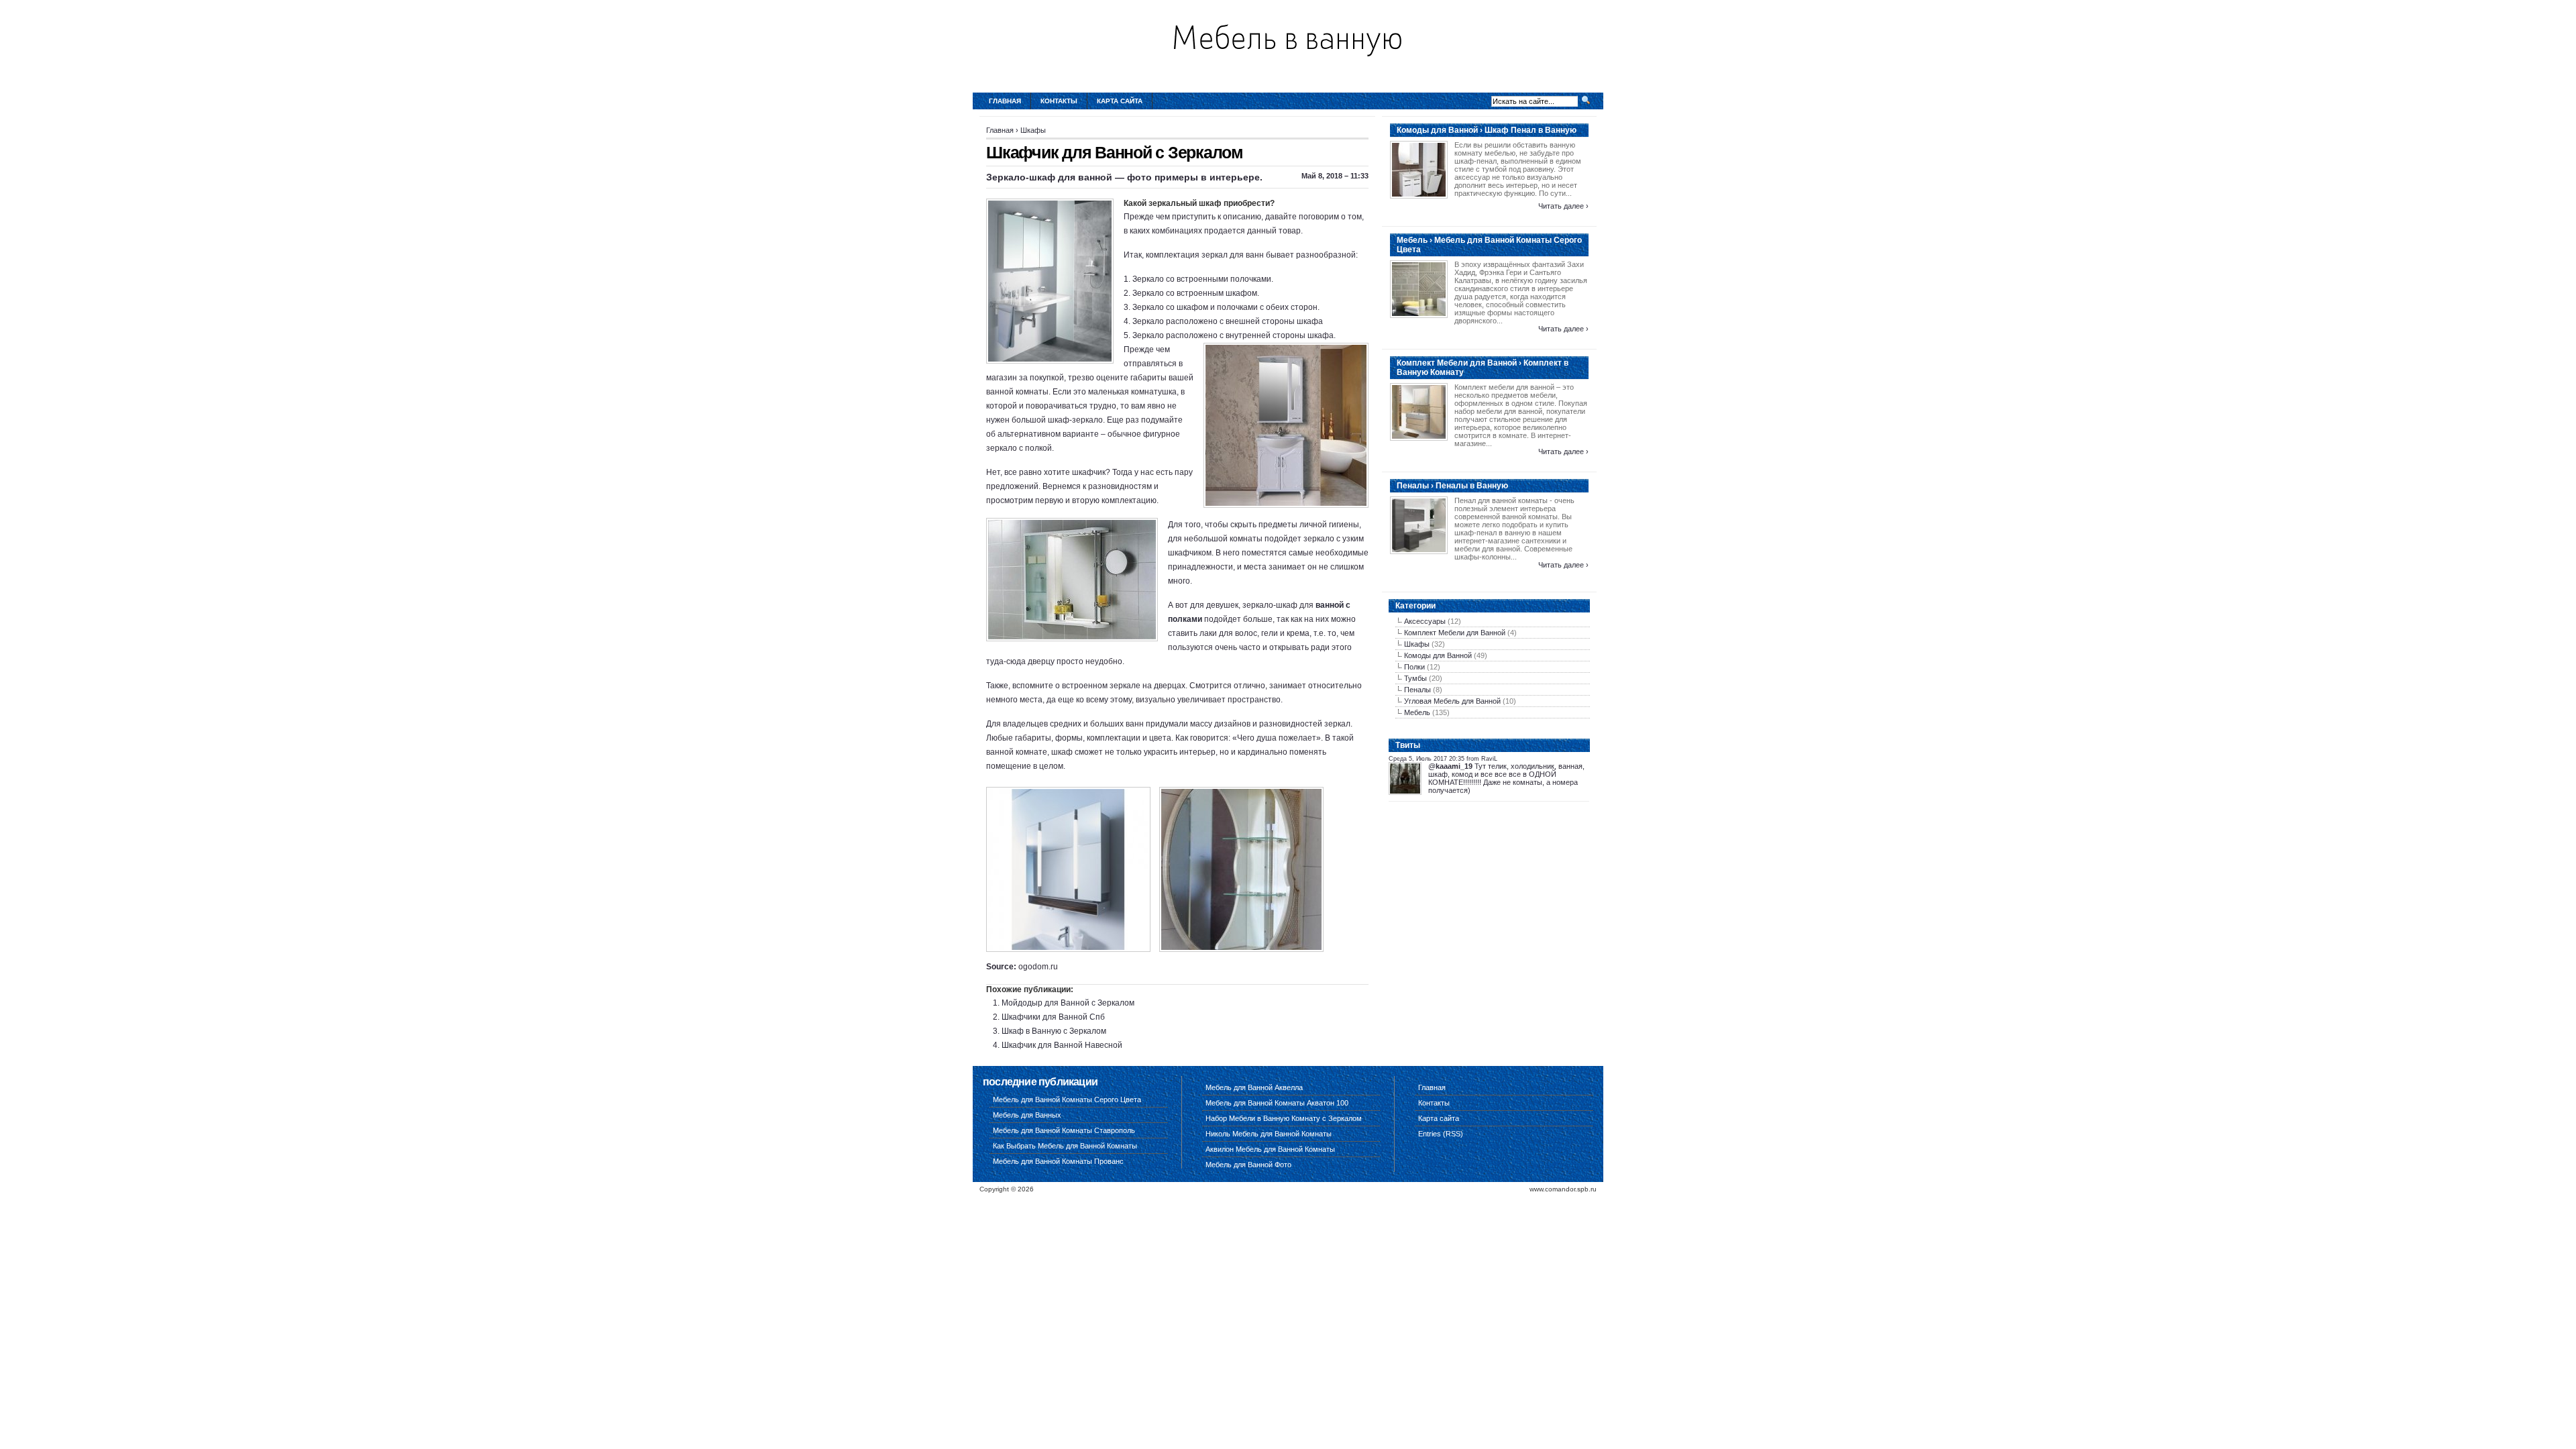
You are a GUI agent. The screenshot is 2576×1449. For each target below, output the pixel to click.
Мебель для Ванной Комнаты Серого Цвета (1067, 1099)
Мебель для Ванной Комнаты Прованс (1058, 1161)
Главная (1005, 101)
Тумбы (1415, 678)
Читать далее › (1563, 206)
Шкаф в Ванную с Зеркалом (1054, 1031)
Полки (1414, 667)
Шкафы (1033, 130)
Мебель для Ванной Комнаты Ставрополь (1064, 1130)
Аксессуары (1425, 621)
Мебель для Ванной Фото (1248, 1165)
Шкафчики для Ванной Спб (1053, 1017)
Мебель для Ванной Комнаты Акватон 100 (1277, 1103)
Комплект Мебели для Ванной (1455, 633)
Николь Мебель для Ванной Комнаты (1269, 1134)
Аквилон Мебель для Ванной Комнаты (1270, 1149)
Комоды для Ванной (1438, 655)
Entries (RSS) (1441, 1134)
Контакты (1059, 101)
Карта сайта (1120, 101)
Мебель (1417, 712)
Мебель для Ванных (1027, 1115)
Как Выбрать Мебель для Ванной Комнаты (1065, 1146)
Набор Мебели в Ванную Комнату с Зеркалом (1284, 1118)
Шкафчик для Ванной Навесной (1062, 1045)
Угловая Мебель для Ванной (1452, 701)
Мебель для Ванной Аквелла (1254, 1087)
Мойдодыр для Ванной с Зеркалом (1068, 1003)
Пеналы (1417, 690)
